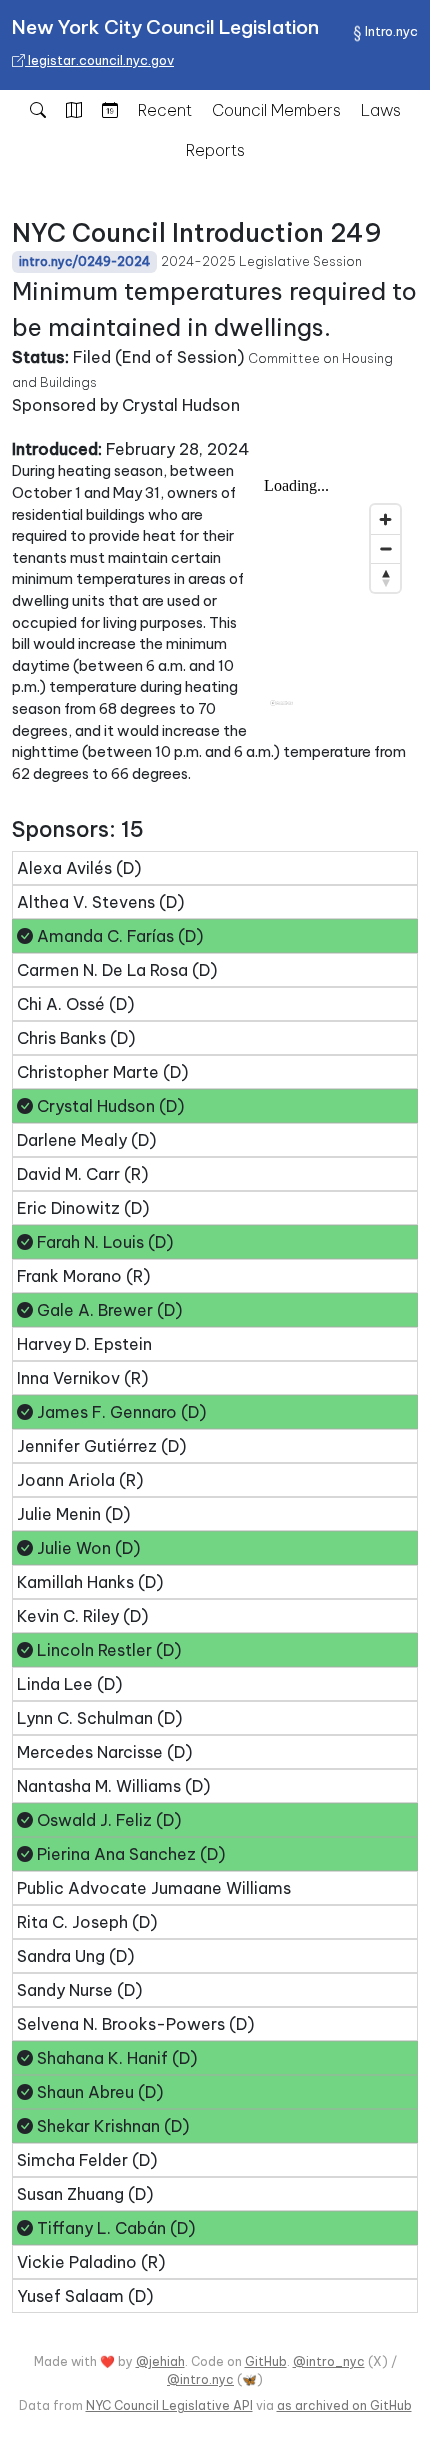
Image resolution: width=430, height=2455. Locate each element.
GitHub (266, 2361)
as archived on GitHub (344, 2405)
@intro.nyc (200, 2379)
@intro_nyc (329, 2361)
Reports (215, 150)
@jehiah (160, 2361)
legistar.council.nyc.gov (99, 60)
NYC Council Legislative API (169, 2405)
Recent (165, 110)
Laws (381, 110)
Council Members (276, 110)
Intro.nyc (391, 31)
